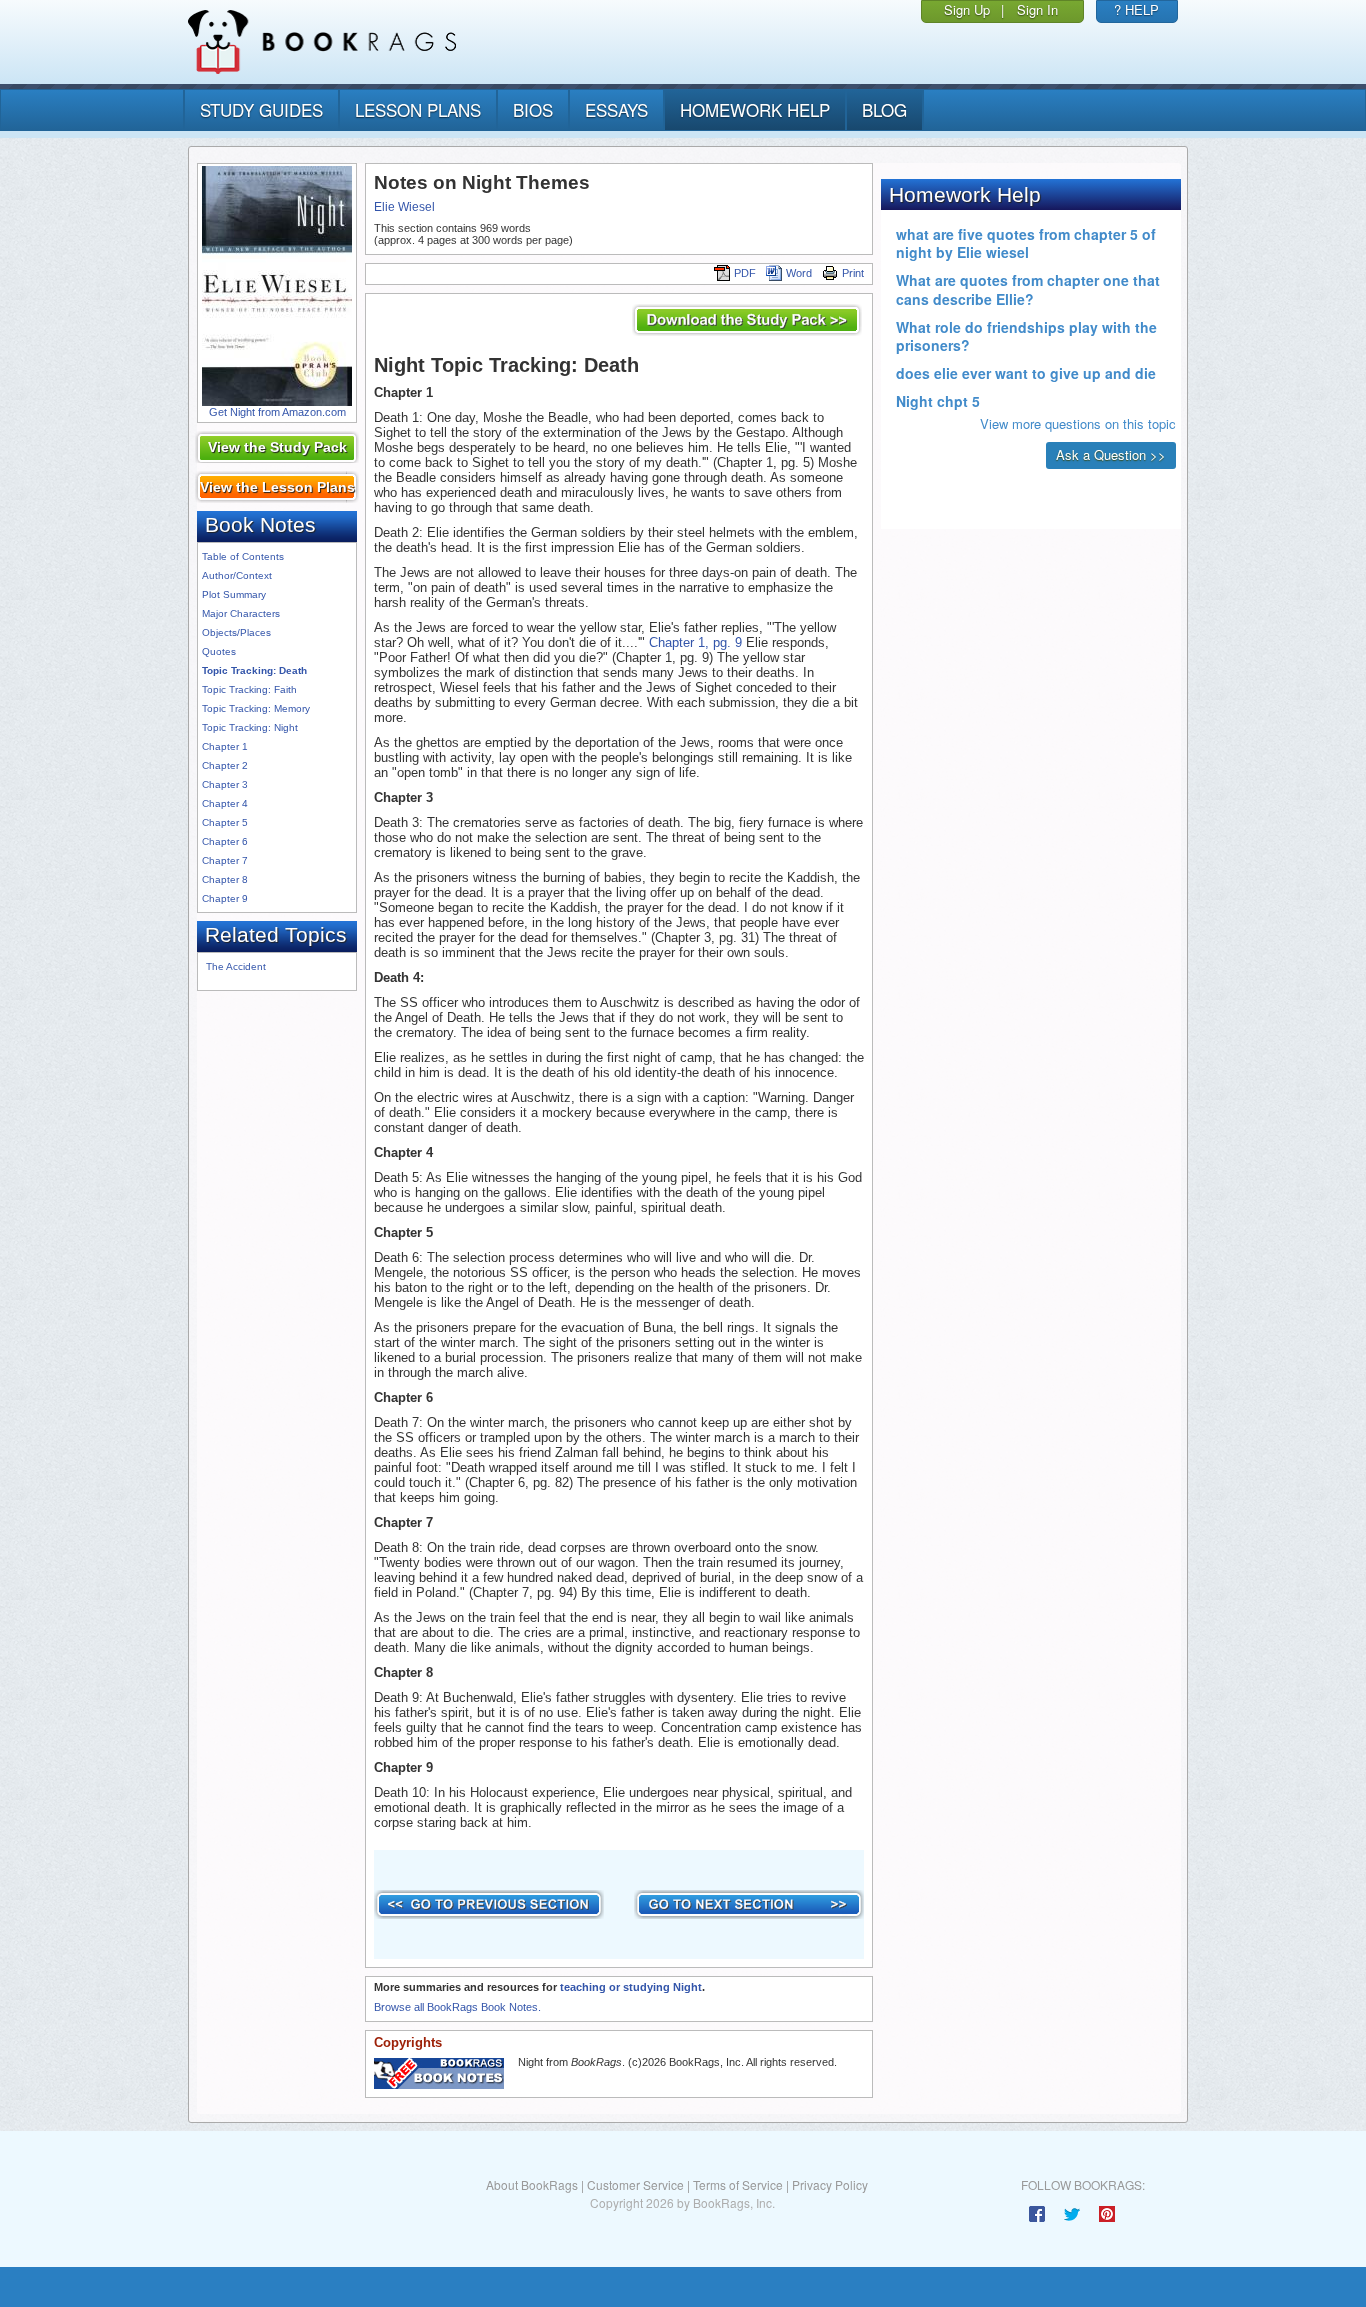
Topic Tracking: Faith (249, 689)
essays (616, 109)
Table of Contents (243, 556)
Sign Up (967, 9)
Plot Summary (234, 594)
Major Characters (241, 613)
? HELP (1136, 9)
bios (533, 109)
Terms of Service (738, 2184)
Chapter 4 (225, 803)
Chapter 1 (225, 746)
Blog (884, 109)
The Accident (236, 966)
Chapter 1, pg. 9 (695, 642)
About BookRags (532, 2184)
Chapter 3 (225, 784)
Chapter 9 (225, 898)
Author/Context (237, 575)
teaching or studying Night (631, 1987)
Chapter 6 (225, 841)
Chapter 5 (225, 822)
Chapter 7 (225, 860)
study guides (261, 109)
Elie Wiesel (404, 207)
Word (799, 273)
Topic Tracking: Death (254, 670)
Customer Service (635, 2184)
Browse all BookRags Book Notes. (457, 2007)
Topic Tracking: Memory (256, 708)
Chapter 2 (225, 765)
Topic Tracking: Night (250, 727)
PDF (745, 273)
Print (853, 273)
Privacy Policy (830, 2184)
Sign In (1037, 9)
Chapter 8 (225, 879)
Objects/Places (236, 632)
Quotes (219, 651)
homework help (755, 109)
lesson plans (418, 109)
